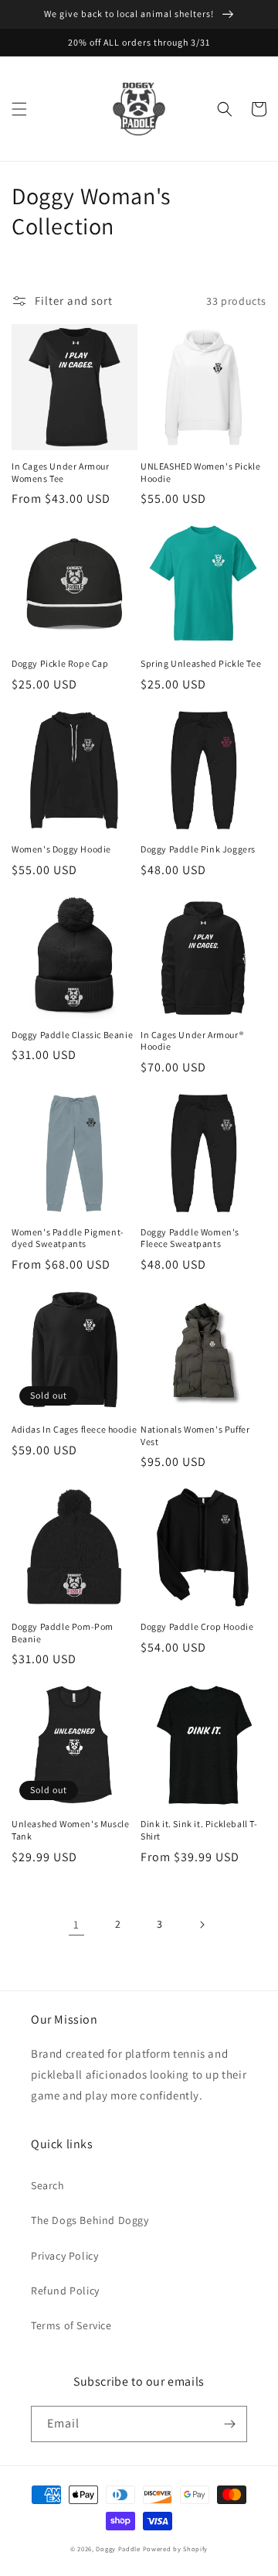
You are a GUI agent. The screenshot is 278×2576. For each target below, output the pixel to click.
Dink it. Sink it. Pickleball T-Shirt (199, 1830)
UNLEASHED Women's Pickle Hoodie (200, 472)
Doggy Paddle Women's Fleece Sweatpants (190, 1238)
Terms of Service (71, 2325)
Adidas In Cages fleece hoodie (74, 1429)
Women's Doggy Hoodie (61, 849)
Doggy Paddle (119, 2549)
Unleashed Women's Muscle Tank (70, 1830)
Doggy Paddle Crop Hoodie (197, 1626)
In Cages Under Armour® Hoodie (192, 1041)
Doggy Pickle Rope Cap (60, 663)
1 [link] (76, 1924)
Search (48, 2185)
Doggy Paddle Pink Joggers (198, 849)
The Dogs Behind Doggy (90, 2220)
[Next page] (202, 1925)
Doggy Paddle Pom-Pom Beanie (63, 1633)
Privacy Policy (64, 2256)
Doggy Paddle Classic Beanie (72, 1035)
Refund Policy (65, 2291)
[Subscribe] (229, 2424)
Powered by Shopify (176, 2549)
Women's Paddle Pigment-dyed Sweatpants (68, 1238)
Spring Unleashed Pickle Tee (201, 663)
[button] (19, 109)
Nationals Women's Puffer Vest (195, 1435)
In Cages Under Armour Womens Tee (61, 472)
